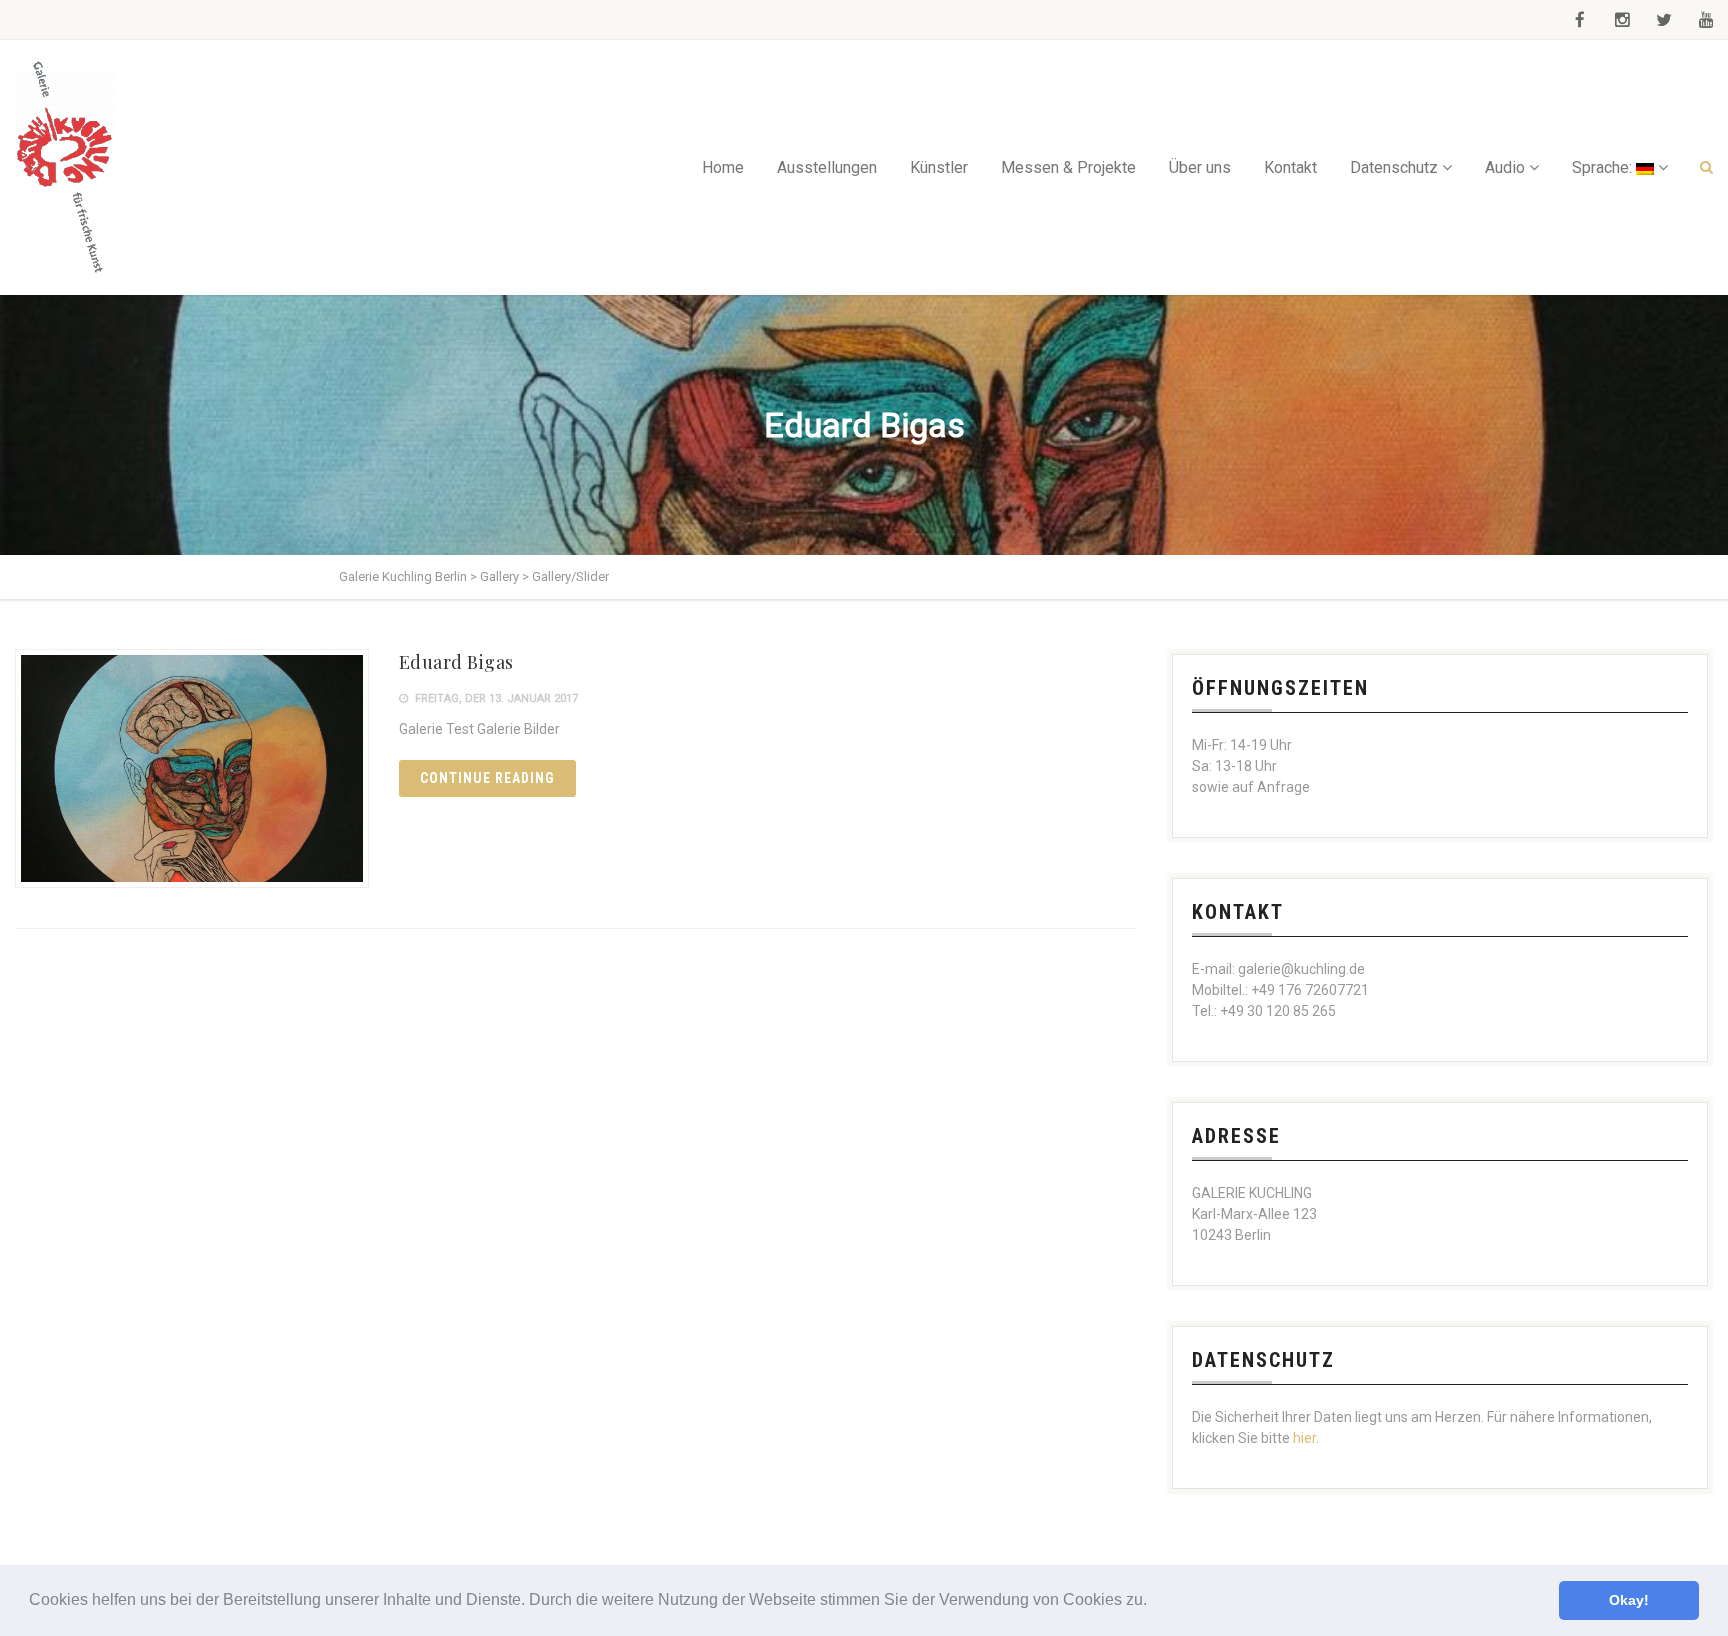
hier (1304, 1438)
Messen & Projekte (1068, 167)
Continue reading (487, 778)
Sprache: (1604, 167)
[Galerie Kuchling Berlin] (65, 167)
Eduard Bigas (456, 662)
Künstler (939, 167)
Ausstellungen (827, 167)
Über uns (1200, 167)
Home (723, 167)
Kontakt (1290, 167)
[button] (1154, 1602)
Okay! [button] (1629, 1600)
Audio (1505, 167)
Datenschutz (1394, 167)
